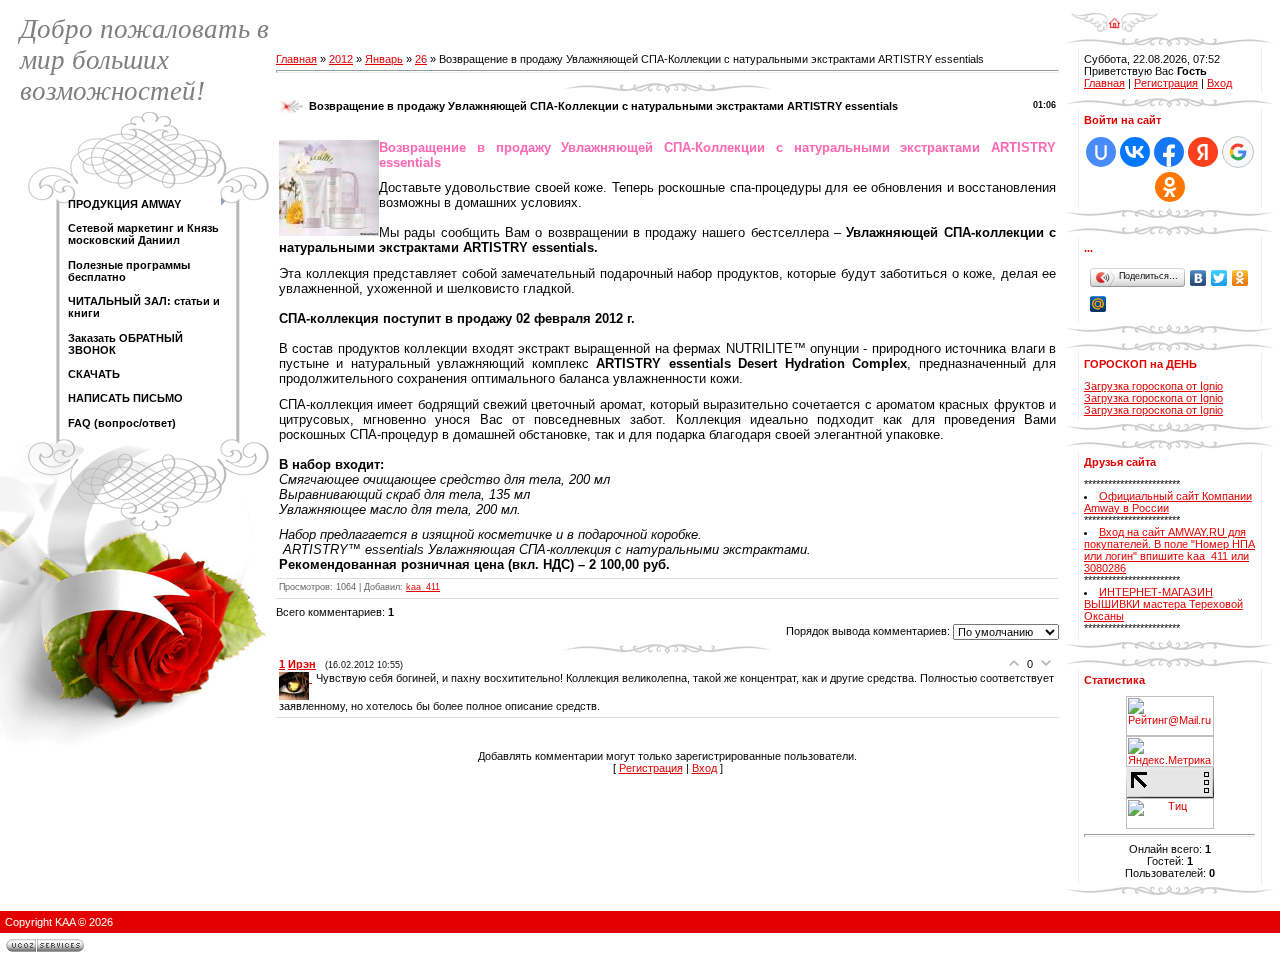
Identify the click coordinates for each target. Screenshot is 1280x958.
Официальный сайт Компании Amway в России (1168, 502)
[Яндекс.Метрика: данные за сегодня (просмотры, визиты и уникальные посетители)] (1170, 751)
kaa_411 (423, 587)
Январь (384, 59)
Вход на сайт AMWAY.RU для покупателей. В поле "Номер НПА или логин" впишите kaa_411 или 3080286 (1169, 550)
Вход (704, 768)
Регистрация (651, 768)
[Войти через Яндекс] (1203, 152)
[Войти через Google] (1238, 152)
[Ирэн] (297, 678)
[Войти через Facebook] (1169, 152)
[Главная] (1114, 16)
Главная (296, 59)
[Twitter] (1219, 278)
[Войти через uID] (1101, 152)
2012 (341, 59)
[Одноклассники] (1240, 278)
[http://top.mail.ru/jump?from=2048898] (1170, 702)
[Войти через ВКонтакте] (1135, 152)
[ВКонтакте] (1198, 278)
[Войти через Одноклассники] (1170, 187)
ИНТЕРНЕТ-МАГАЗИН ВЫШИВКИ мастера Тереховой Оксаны (1163, 604)
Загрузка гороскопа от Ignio (1153, 386)
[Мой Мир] (1098, 304)
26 (421, 59)
